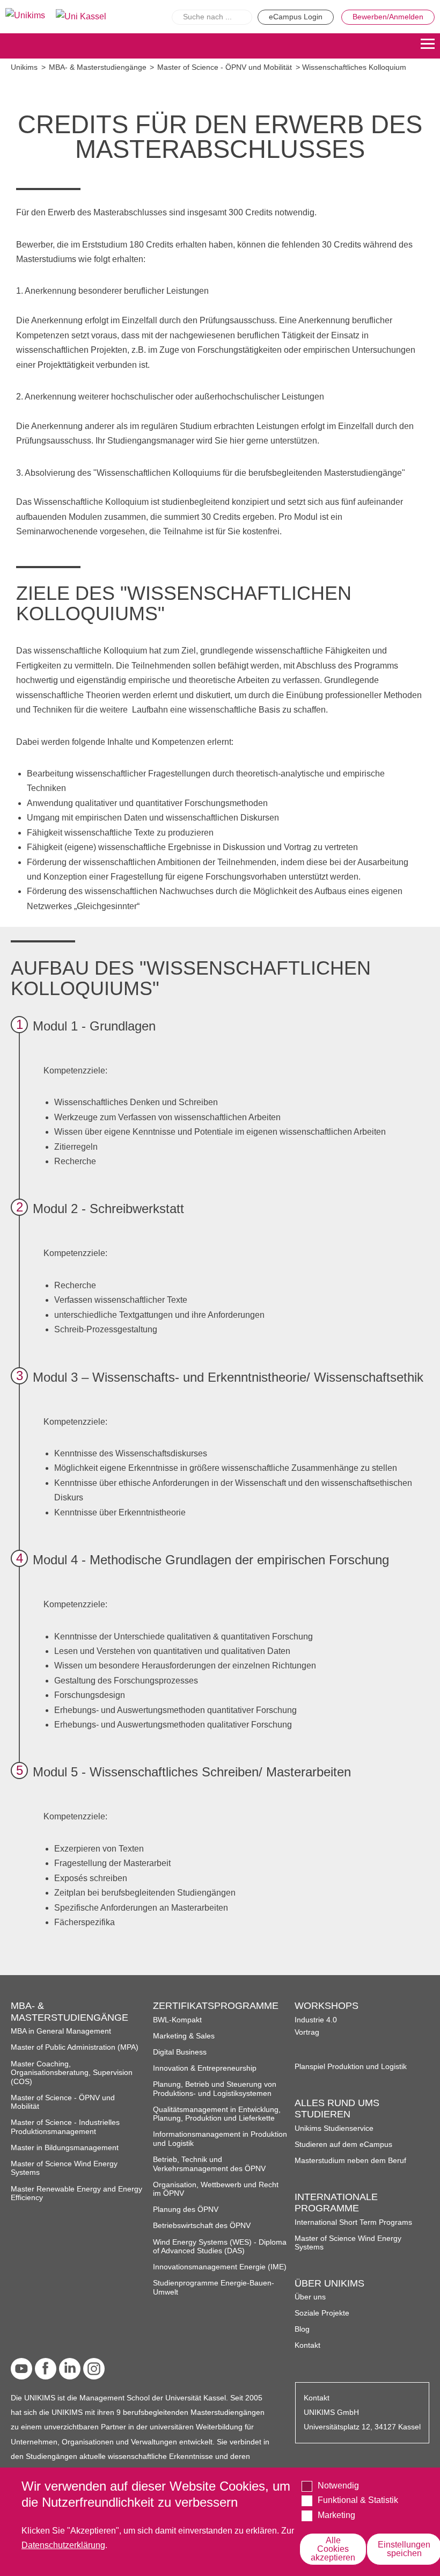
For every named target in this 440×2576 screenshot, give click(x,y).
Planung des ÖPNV (186, 2209)
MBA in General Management (61, 2031)
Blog (302, 2329)
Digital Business (180, 2052)
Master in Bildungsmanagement (65, 2148)
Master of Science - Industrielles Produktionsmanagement (65, 2127)
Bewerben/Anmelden (388, 17)
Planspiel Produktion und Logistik (351, 2067)
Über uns (310, 2297)
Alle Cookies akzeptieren (333, 2549)
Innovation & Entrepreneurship (205, 2068)
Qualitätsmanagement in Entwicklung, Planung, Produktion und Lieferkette (217, 2114)
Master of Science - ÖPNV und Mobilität (225, 67)
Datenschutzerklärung (63, 2545)
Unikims (24, 67)
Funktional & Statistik (358, 2500)
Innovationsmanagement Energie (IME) (220, 2267)
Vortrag (307, 2032)
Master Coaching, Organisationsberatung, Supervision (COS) (72, 2073)
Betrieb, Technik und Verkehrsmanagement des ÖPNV (209, 2164)
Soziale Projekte (322, 2313)
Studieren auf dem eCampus (343, 2145)
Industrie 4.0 (316, 2020)
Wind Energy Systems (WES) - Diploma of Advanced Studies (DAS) (220, 2247)
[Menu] (428, 46)
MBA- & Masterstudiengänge (98, 67)
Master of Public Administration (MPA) (75, 2047)
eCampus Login (296, 17)
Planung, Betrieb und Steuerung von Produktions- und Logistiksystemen (215, 2089)
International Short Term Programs (353, 2222)
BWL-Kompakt (177, 2020)
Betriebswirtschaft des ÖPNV (202, 2226)
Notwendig (338, 2486)
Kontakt (307, 2345)
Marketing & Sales (184, 2036)
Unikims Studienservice (334, 2128)
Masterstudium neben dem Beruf (350, 2161)
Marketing (336, 2515)
